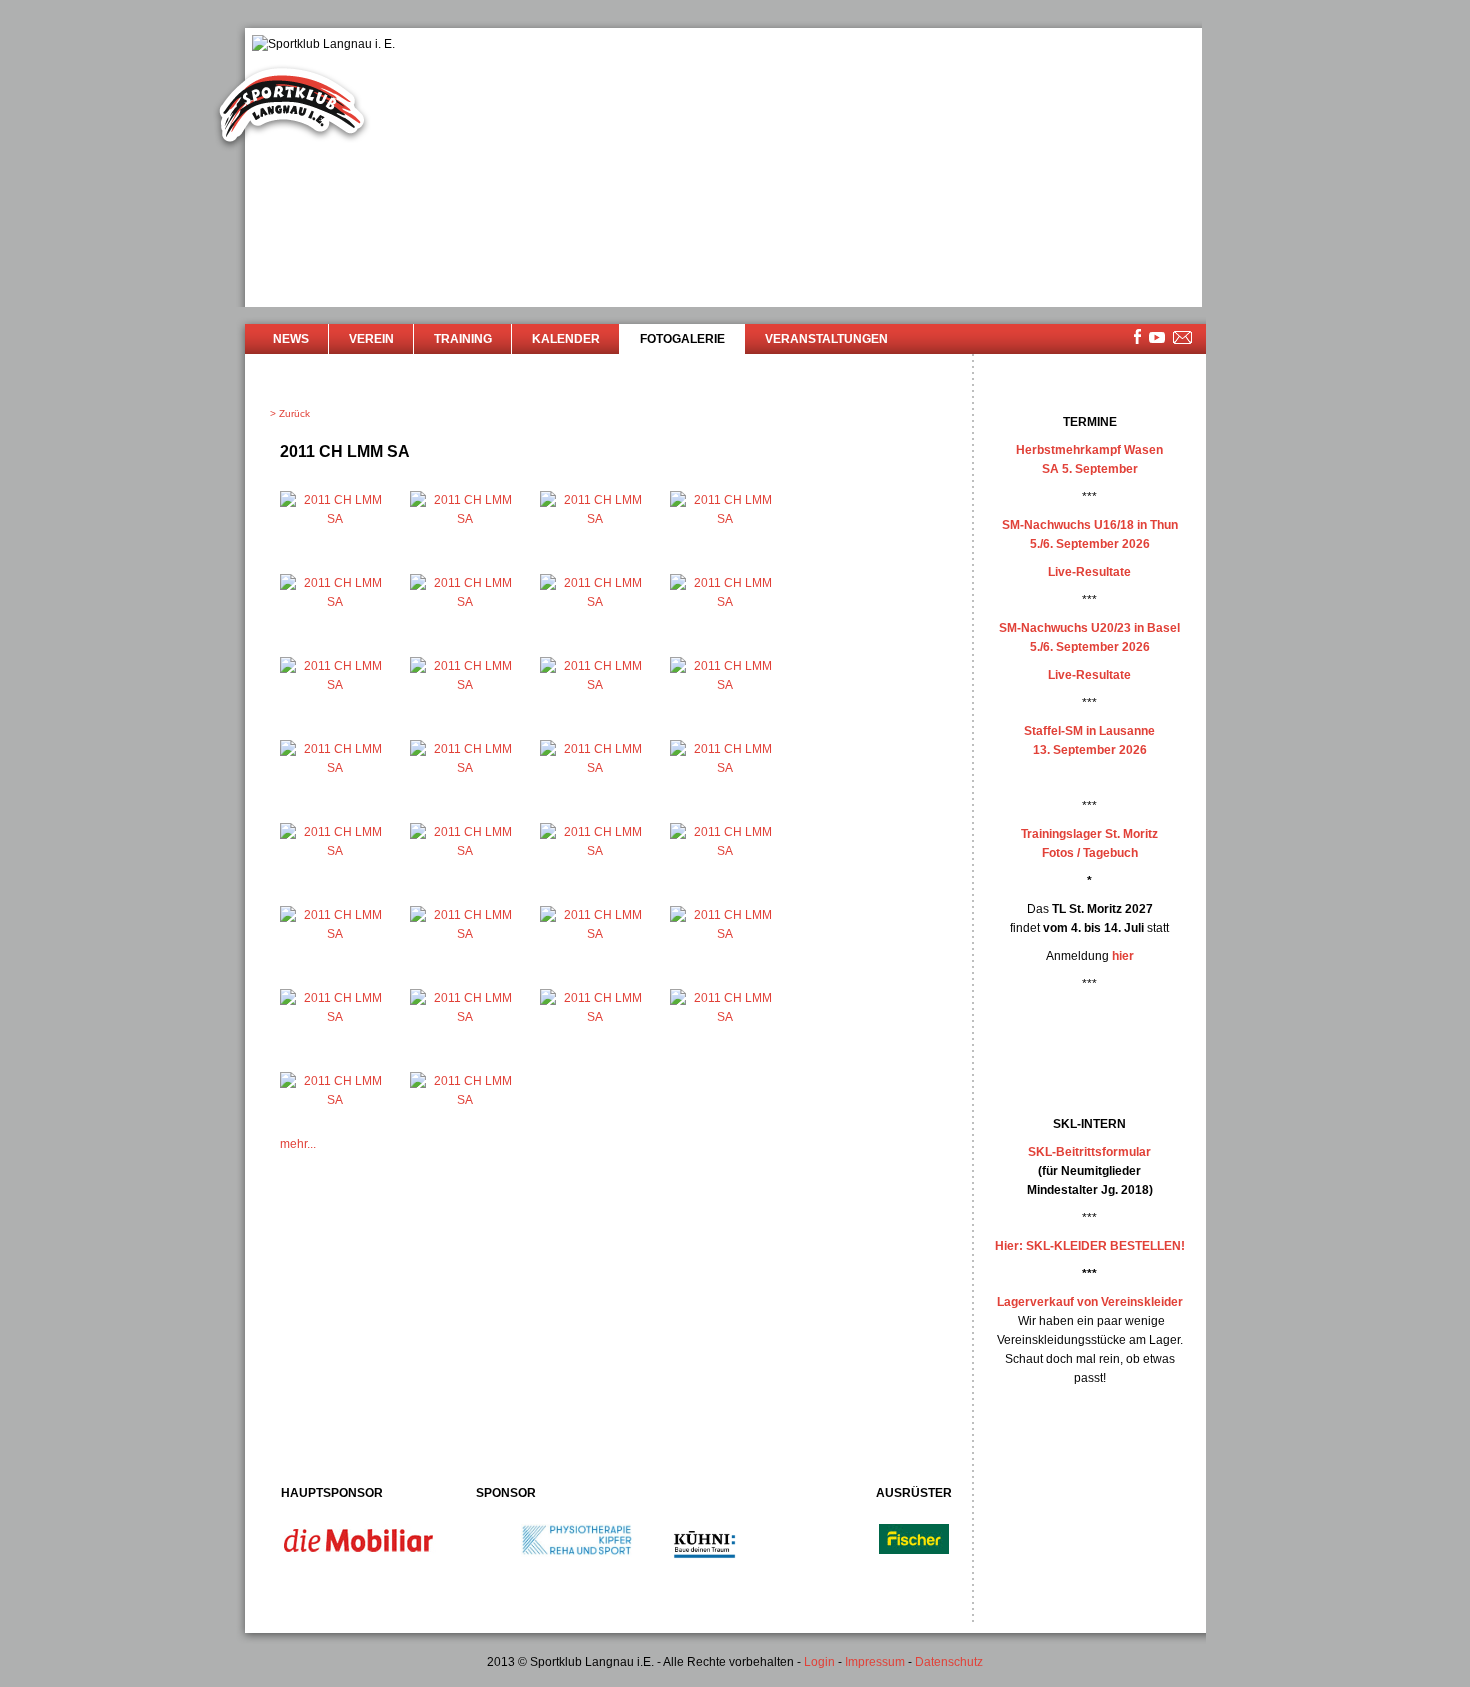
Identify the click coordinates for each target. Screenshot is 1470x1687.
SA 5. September (1090, 469)
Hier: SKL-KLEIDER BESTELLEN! (1090, 1246)
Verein (371, 339)
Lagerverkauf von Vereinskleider (1090, 1302)
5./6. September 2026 (1090, 544)
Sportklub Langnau (292, 108)
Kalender (566, 339)
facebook (1137, 336)
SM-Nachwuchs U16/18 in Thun (1090, 525)
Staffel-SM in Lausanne (1089, 731)
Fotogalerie (682, 339)
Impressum (875, 1662)
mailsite (1183, 338)
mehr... (298, 1144)
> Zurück (290, 413)
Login (819, 1662)
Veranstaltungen (826, 339)
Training (463, 339)
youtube (1157, 337)
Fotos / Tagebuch (1090, 853)
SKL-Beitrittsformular (1089, 1152)
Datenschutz (949, 1662)
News (291, 339)
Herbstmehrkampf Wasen (1089, 450)
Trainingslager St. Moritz (1089, 834)
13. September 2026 (1090, 750)
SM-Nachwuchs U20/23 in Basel (1089, 628)
